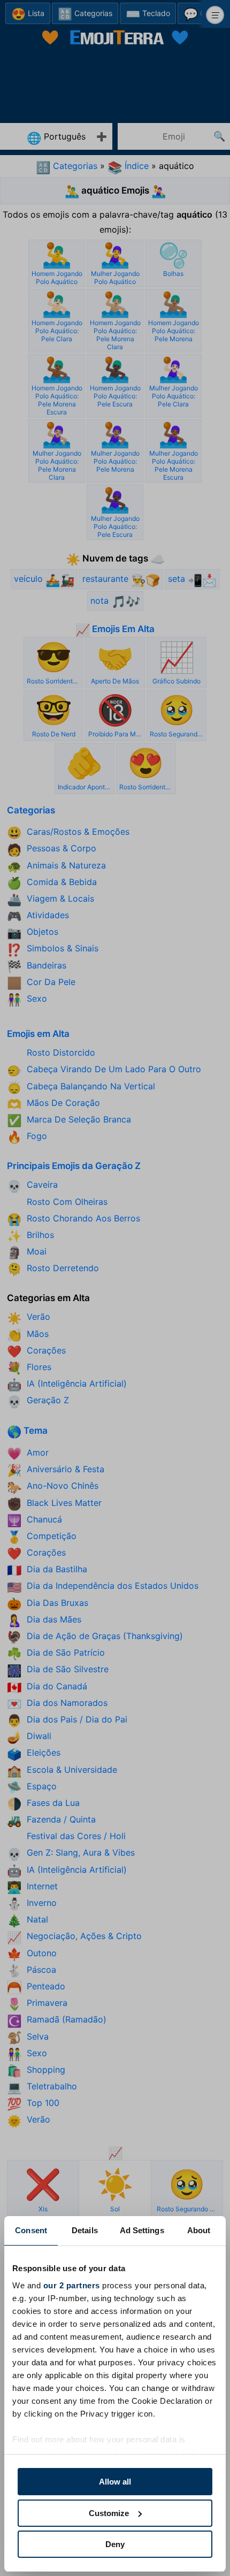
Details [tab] (85, 2230)
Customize (109, 2513)
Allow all (115, 2482)
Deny (115, 2544)
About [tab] (199, 2230)
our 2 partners (72, 2285)
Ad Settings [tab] (142, 2230)
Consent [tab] (31, 2230)
